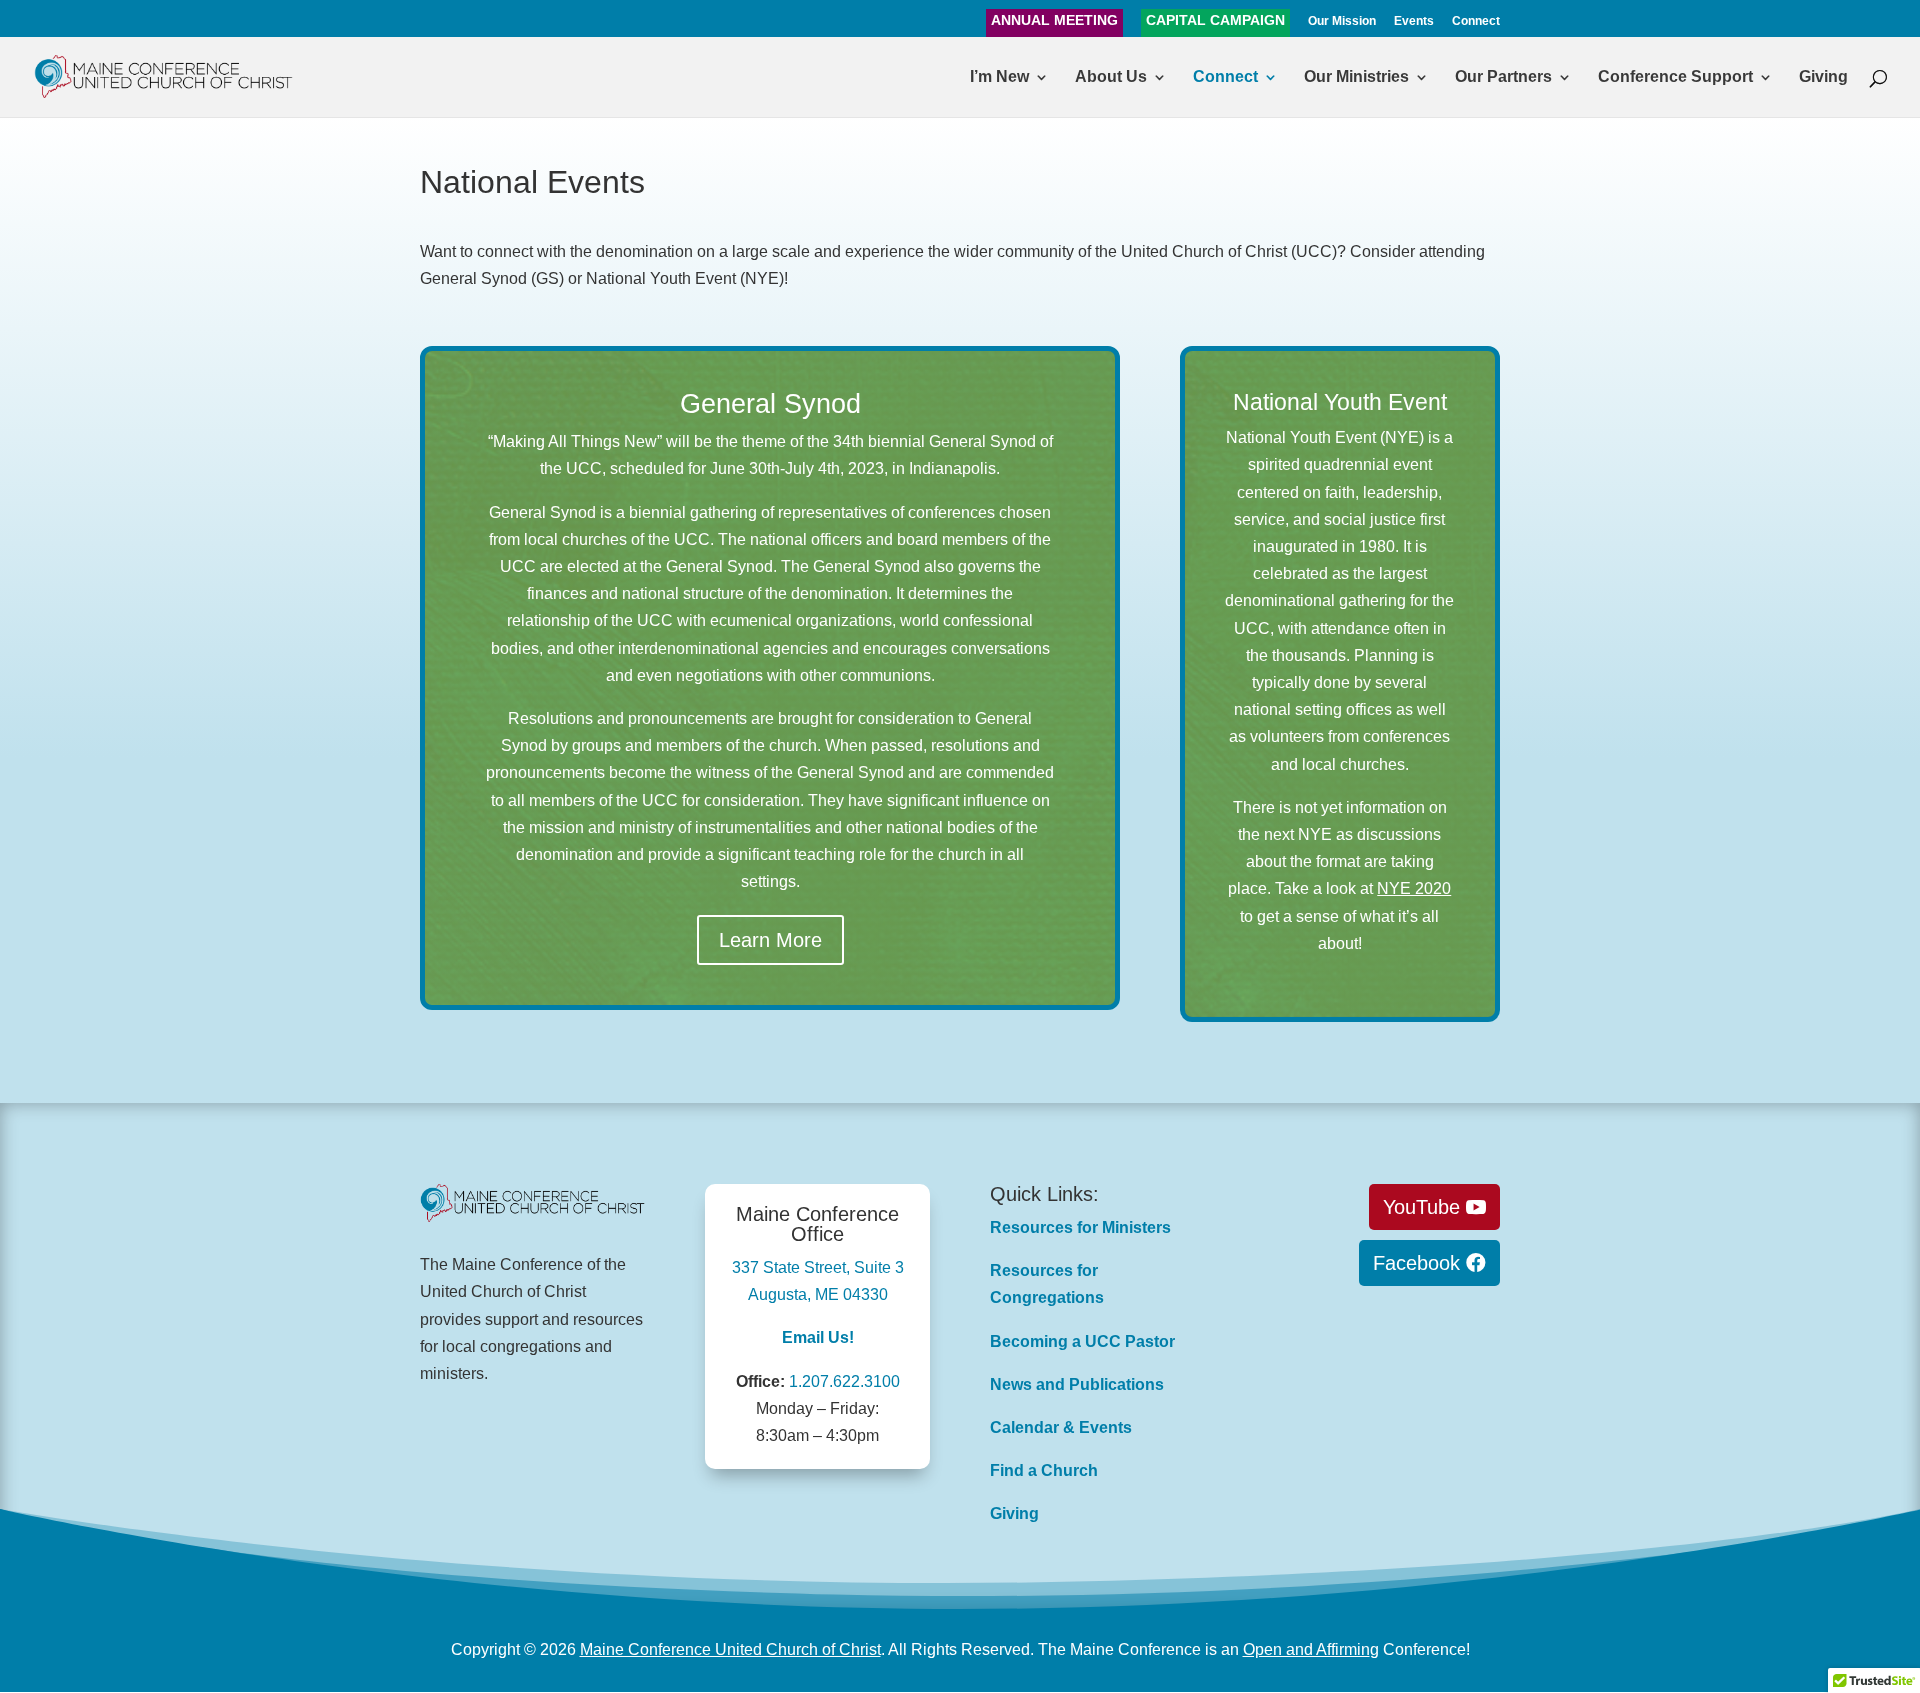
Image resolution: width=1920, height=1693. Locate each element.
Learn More (770, 940)
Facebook (1416, 1263)
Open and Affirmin (1306, 1649)
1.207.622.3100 (844, 1381)
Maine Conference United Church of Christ (730, 1649)
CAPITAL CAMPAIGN (1215, 21)
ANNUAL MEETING (1054, 21)
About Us (1111, 77)
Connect (1476, 21)
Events (1414, 21)
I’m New (999, 77)
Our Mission (1342, 21)
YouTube (1421, 1207)
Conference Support (1675, 77)
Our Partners (1503, 77)
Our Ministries (1356, 77)
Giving (1823, 77)
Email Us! (818, 1337)
